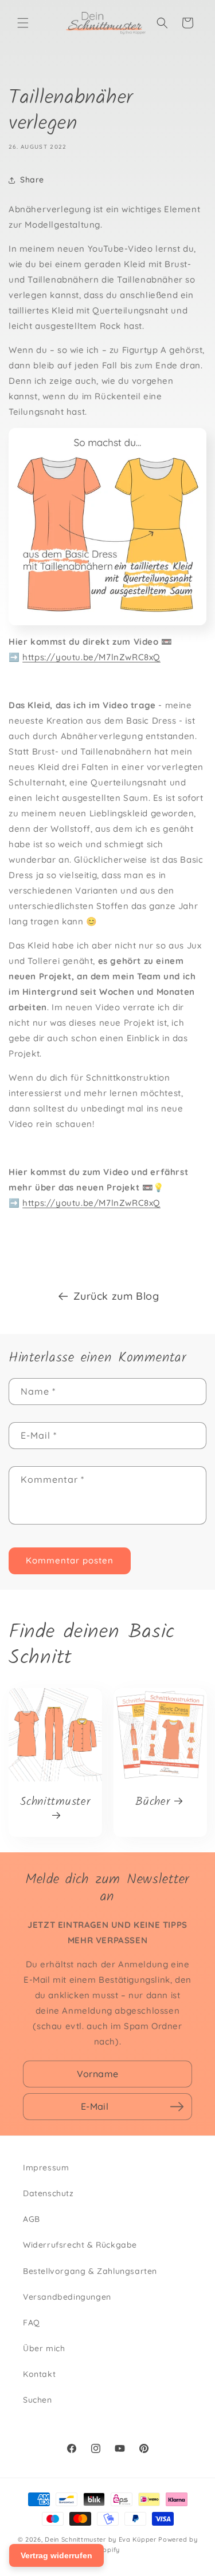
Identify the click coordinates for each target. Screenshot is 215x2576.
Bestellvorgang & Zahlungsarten (90, 2271)
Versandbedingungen (67, 2297)
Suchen (38, 2400)
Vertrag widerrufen (56, 2555)
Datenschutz (48, 2193)
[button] (23, 23)
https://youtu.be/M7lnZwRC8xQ (91, 657)
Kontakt (39, 2374)
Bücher (153, 1801)
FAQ (32, 2323)
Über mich (44, 2348)
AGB (32, 2219)
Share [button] (32, 180)
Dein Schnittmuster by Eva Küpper (100, 2539)
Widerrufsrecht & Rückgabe (80, 2245)
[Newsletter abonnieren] (177, 2106)
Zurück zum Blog (116, 1296)
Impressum (46, 2168)
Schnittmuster (55, 1802)
